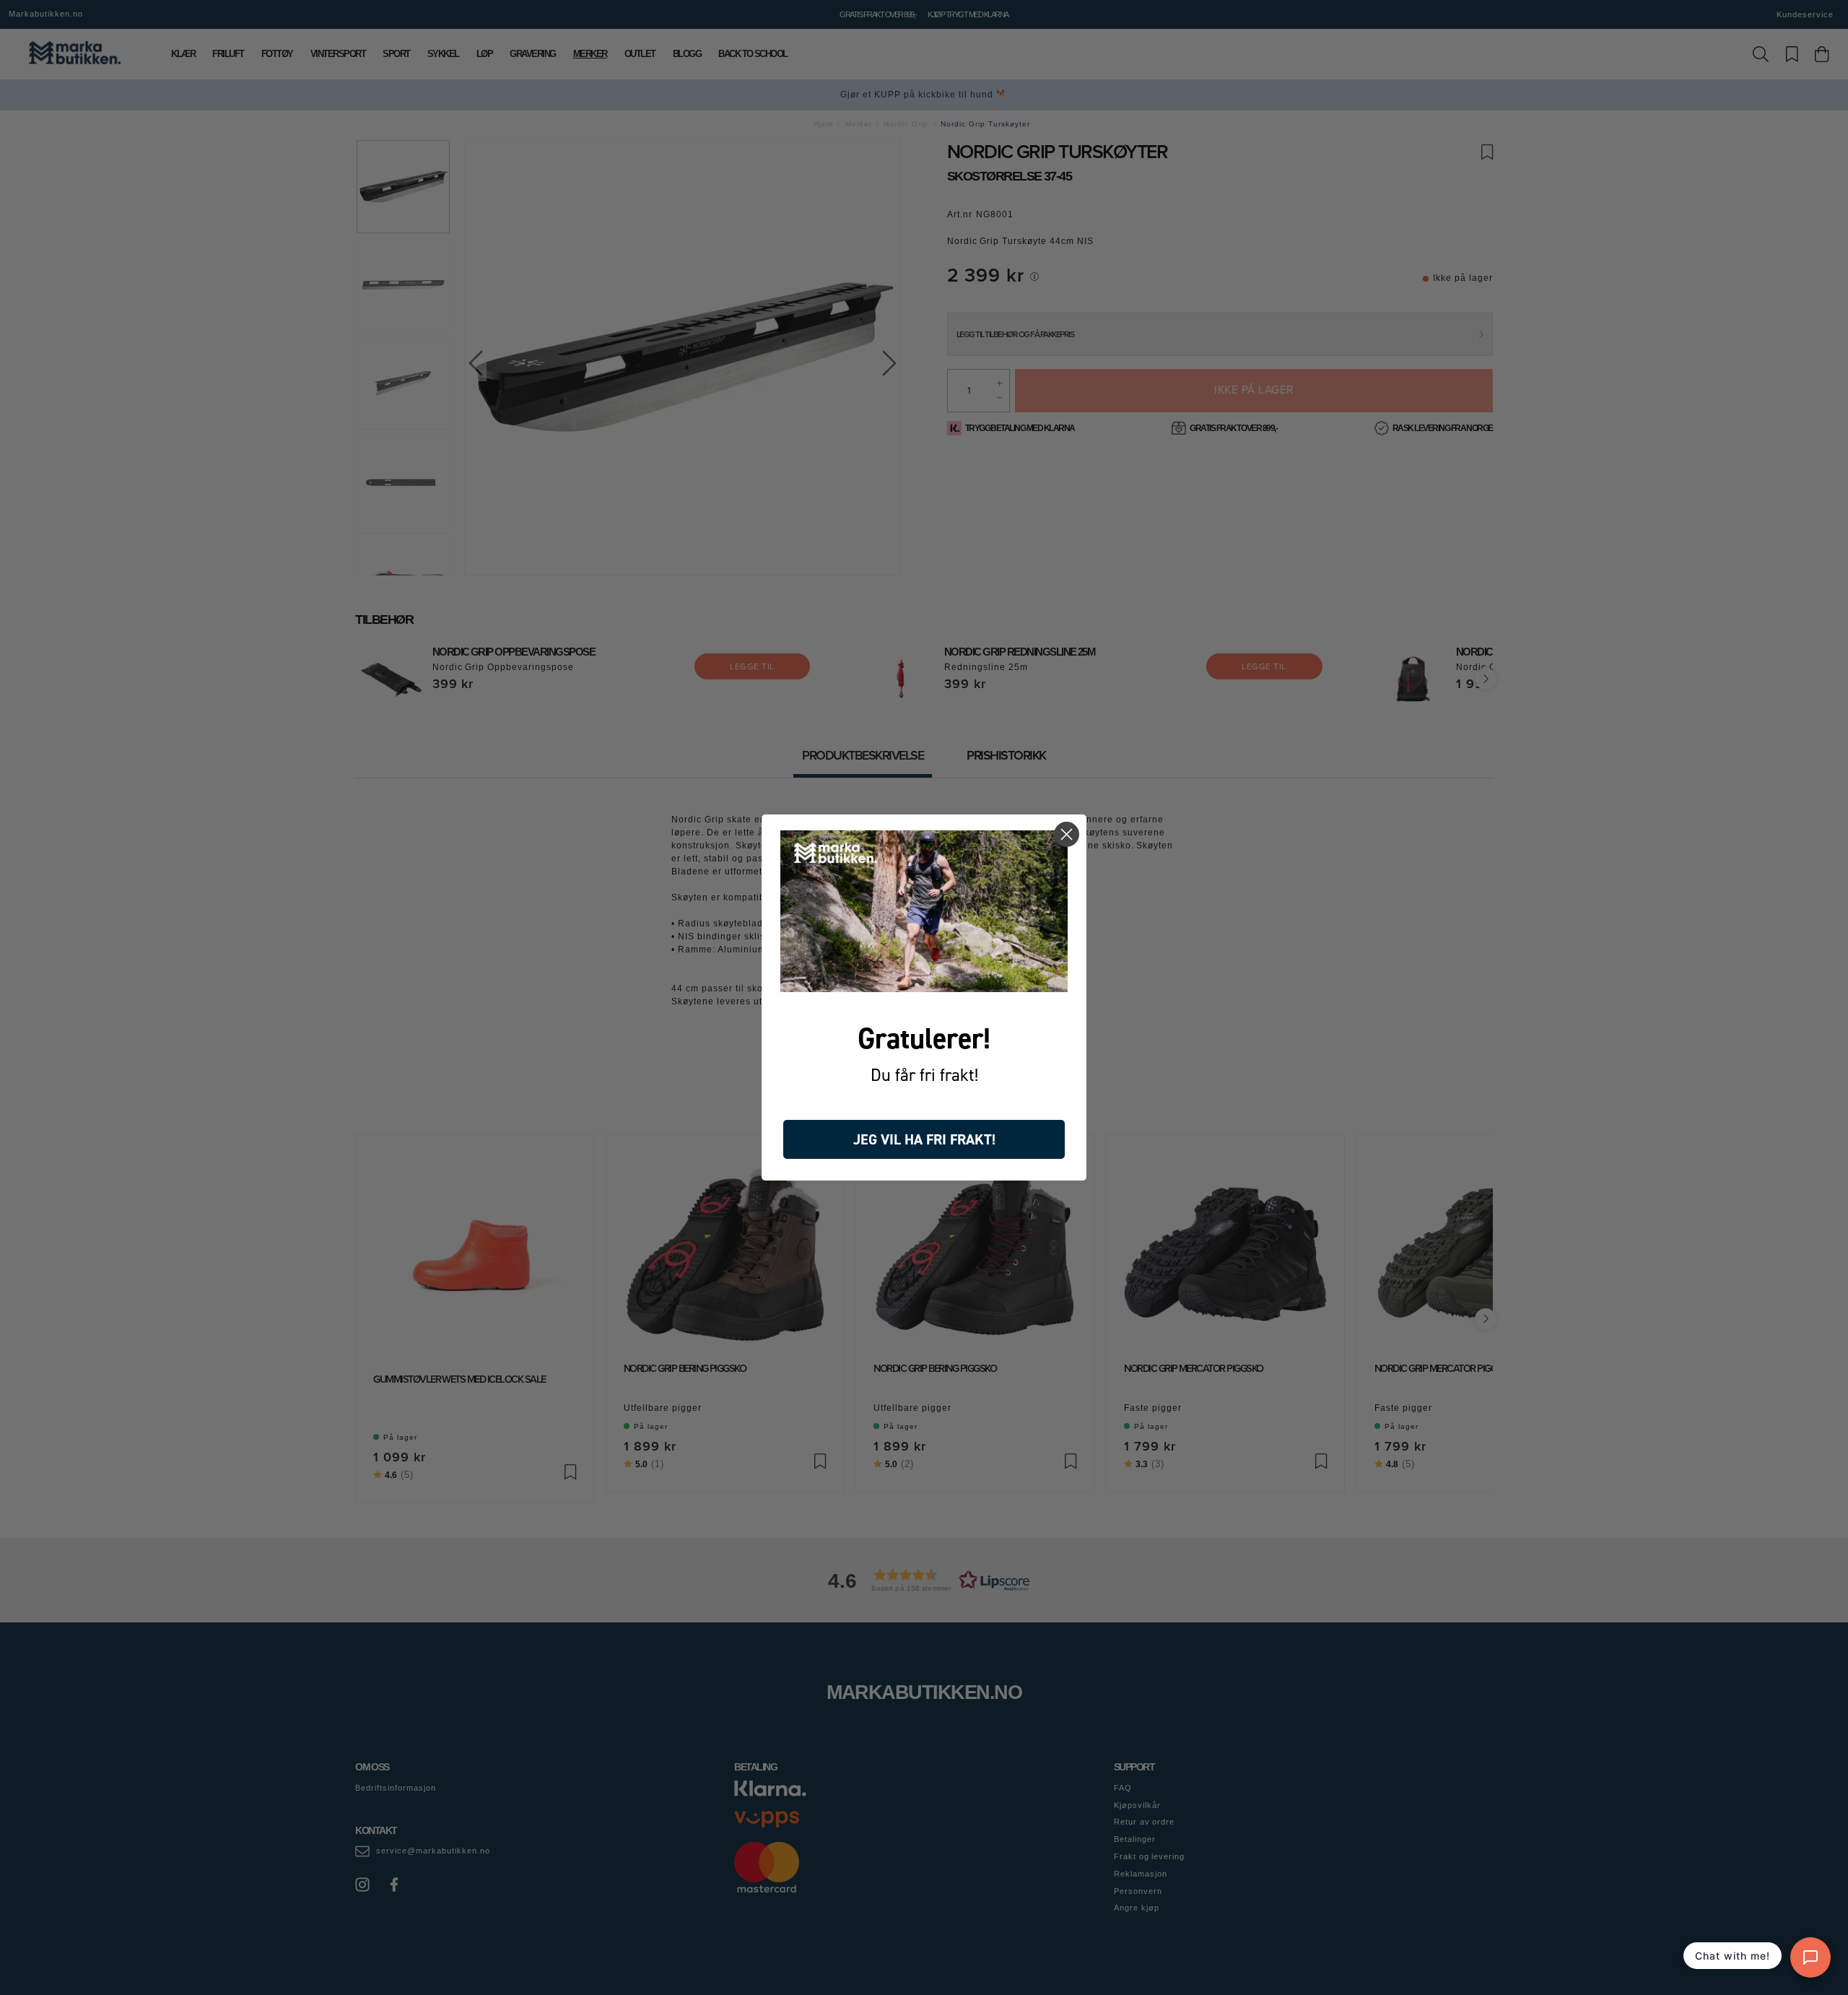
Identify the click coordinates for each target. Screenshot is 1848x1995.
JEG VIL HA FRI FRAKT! (924, 1139)
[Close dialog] (1067, 834)
